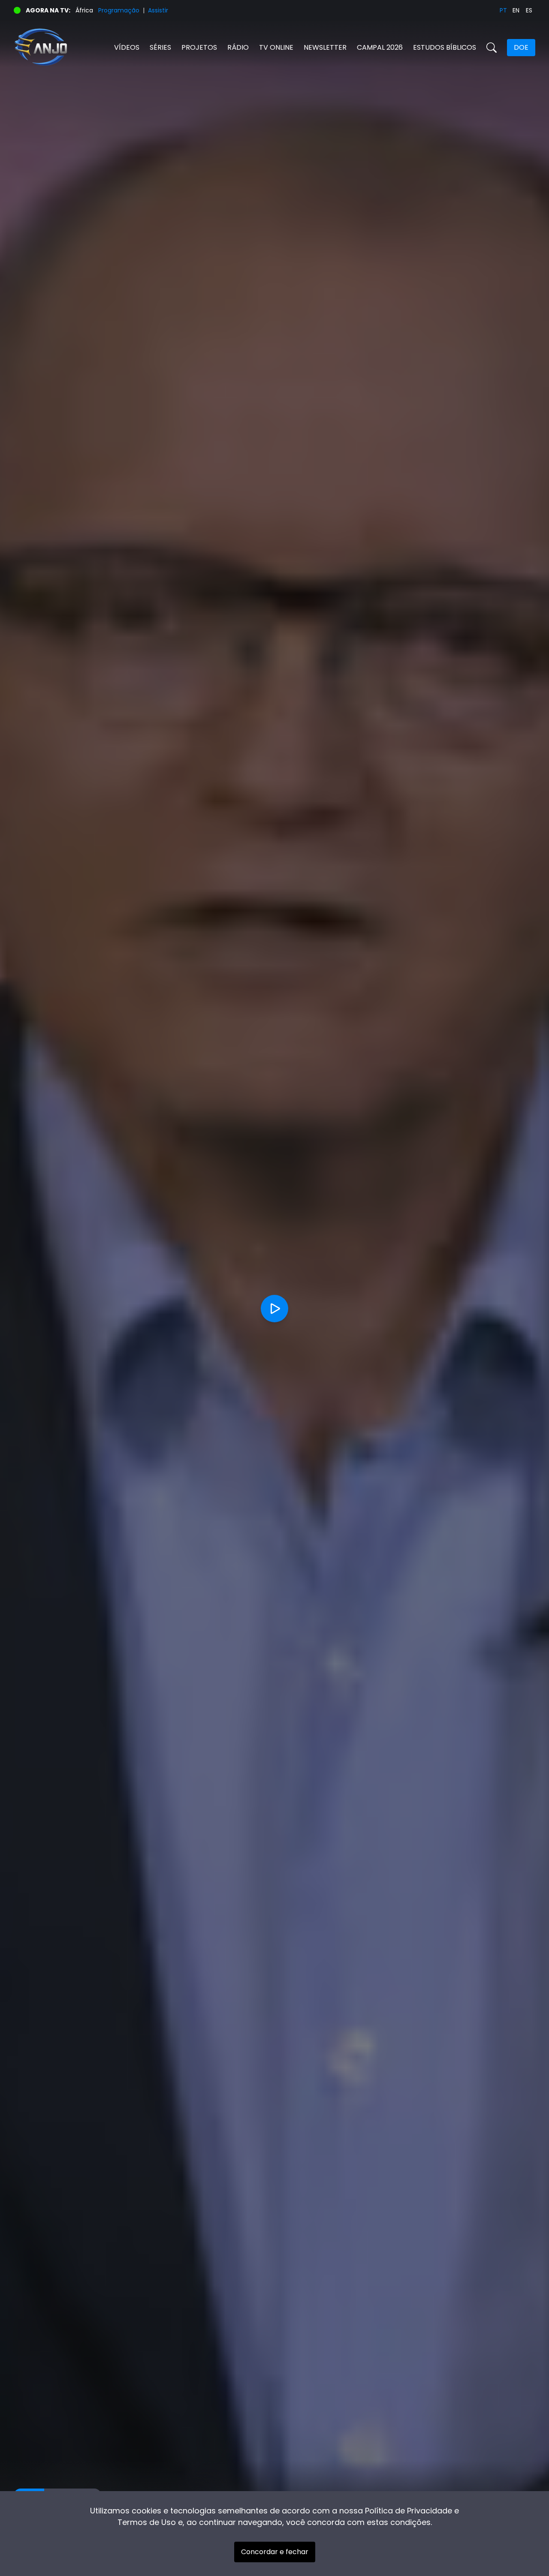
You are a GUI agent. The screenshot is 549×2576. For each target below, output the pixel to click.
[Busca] (492, 48)
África (84, 10)
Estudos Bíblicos (445, 47)
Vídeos (127, 47)
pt (503, 10)
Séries (160, 47)
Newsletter (325, 47)
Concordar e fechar (275, 2552)
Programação (119, 10)
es (529, 10)
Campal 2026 (380, 47)
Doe (521, 47)
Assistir (158, 10)
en (516, 10)
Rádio (238, 47)
